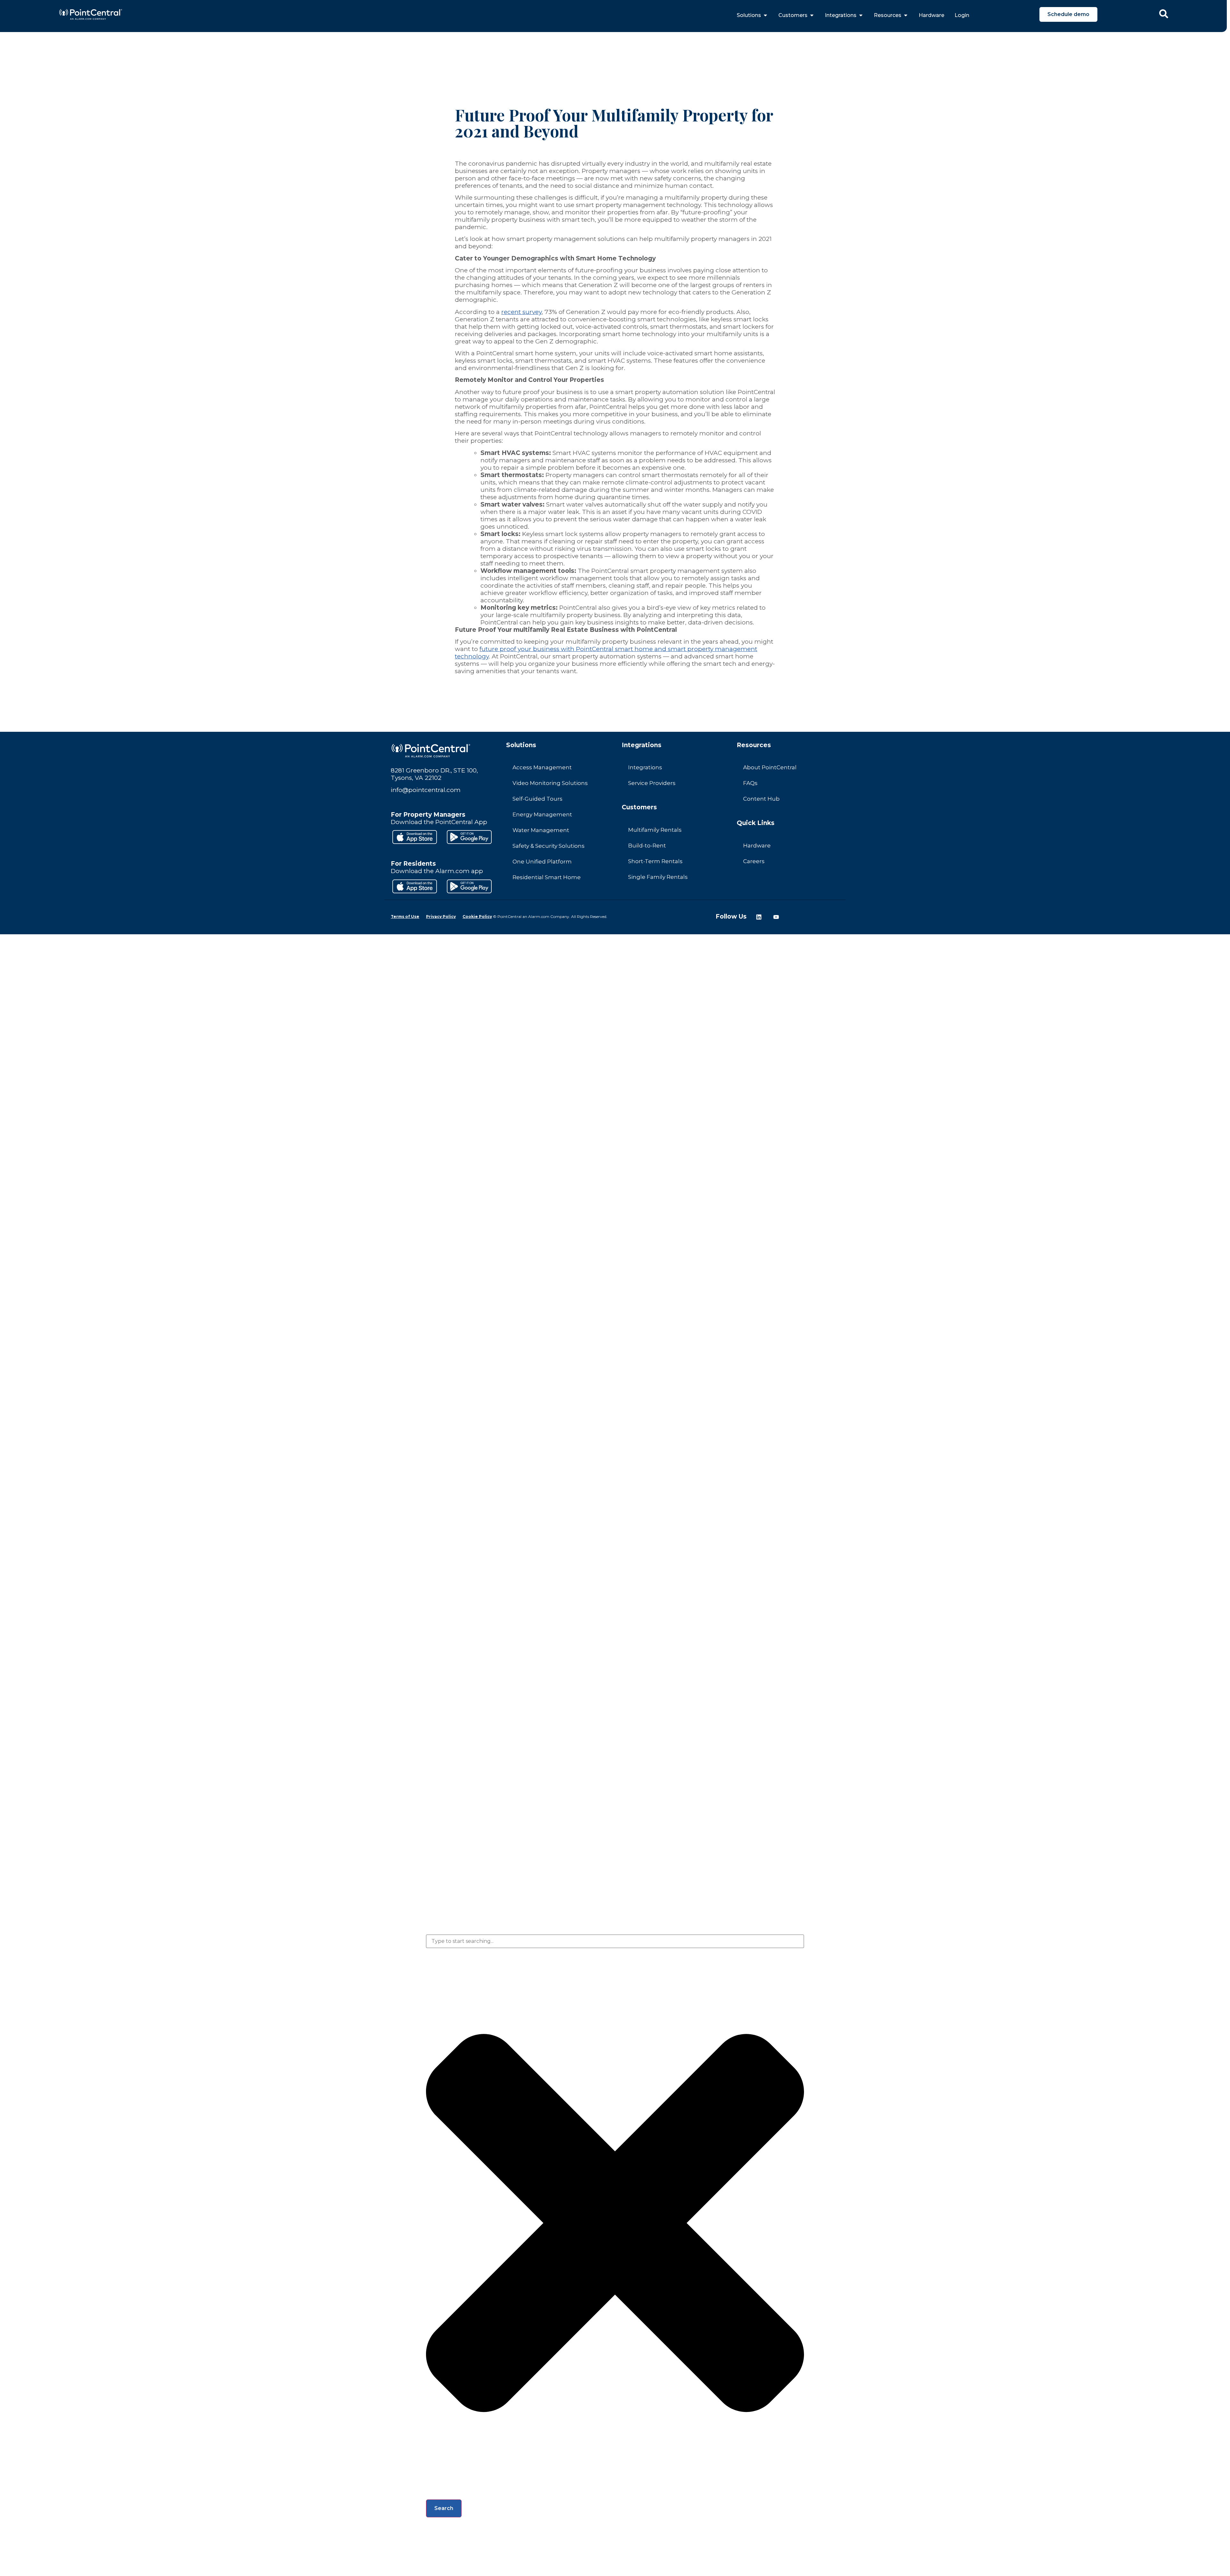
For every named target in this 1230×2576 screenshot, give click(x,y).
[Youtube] (776, 917)
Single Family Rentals (658, 877)
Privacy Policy (441, 916)
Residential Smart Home (547, 877)
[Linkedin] (759, 917)
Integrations (645, 767)
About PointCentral (770, 767)
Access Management (542, 767)
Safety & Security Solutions (549, 846)
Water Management (541, 830)
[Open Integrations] (861, 15)
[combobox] (615, 1941)
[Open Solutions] (765, 15)
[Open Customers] (812, 15)
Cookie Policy (477, 916)
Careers (754, 861)
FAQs (750, 783)
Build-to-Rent (647, 846)
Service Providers (652, 783)
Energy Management (542, 814)
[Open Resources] (906, 15)
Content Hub (761, 799)
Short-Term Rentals (655, 861)
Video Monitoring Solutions (550, 783)
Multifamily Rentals (655, 830)
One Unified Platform (542, 862)
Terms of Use (405, 916)
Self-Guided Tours (537, 799)
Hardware (757, 846)
